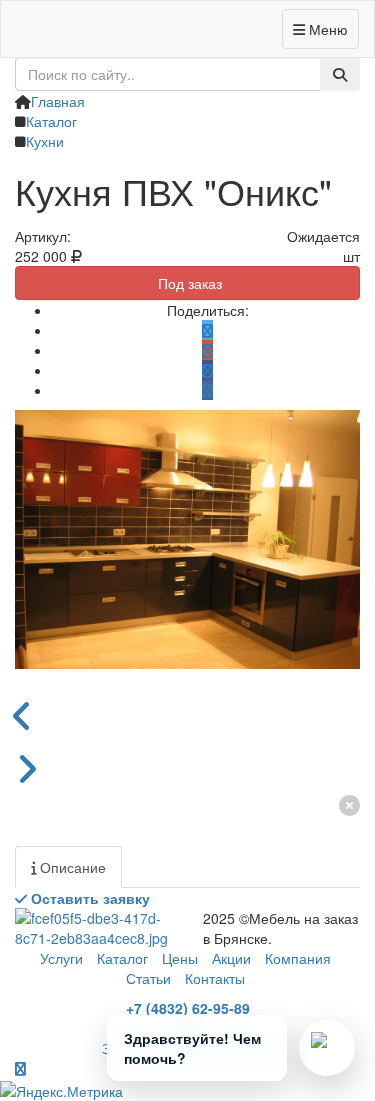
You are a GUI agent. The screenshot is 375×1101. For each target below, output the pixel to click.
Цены (180, 958)
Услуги (61, 958)
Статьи (148, 978)
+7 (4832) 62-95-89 (188, 1008)
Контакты (215, 978)
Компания (298, 958)
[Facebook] (207, 370)
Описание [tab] (71, 867)
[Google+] (207, 350)
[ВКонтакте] (207, 390)
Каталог (122, 958)
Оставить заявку (88, 898)
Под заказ (188, 283)
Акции (231, 958)
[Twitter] (207, 330)
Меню (326, 29)
